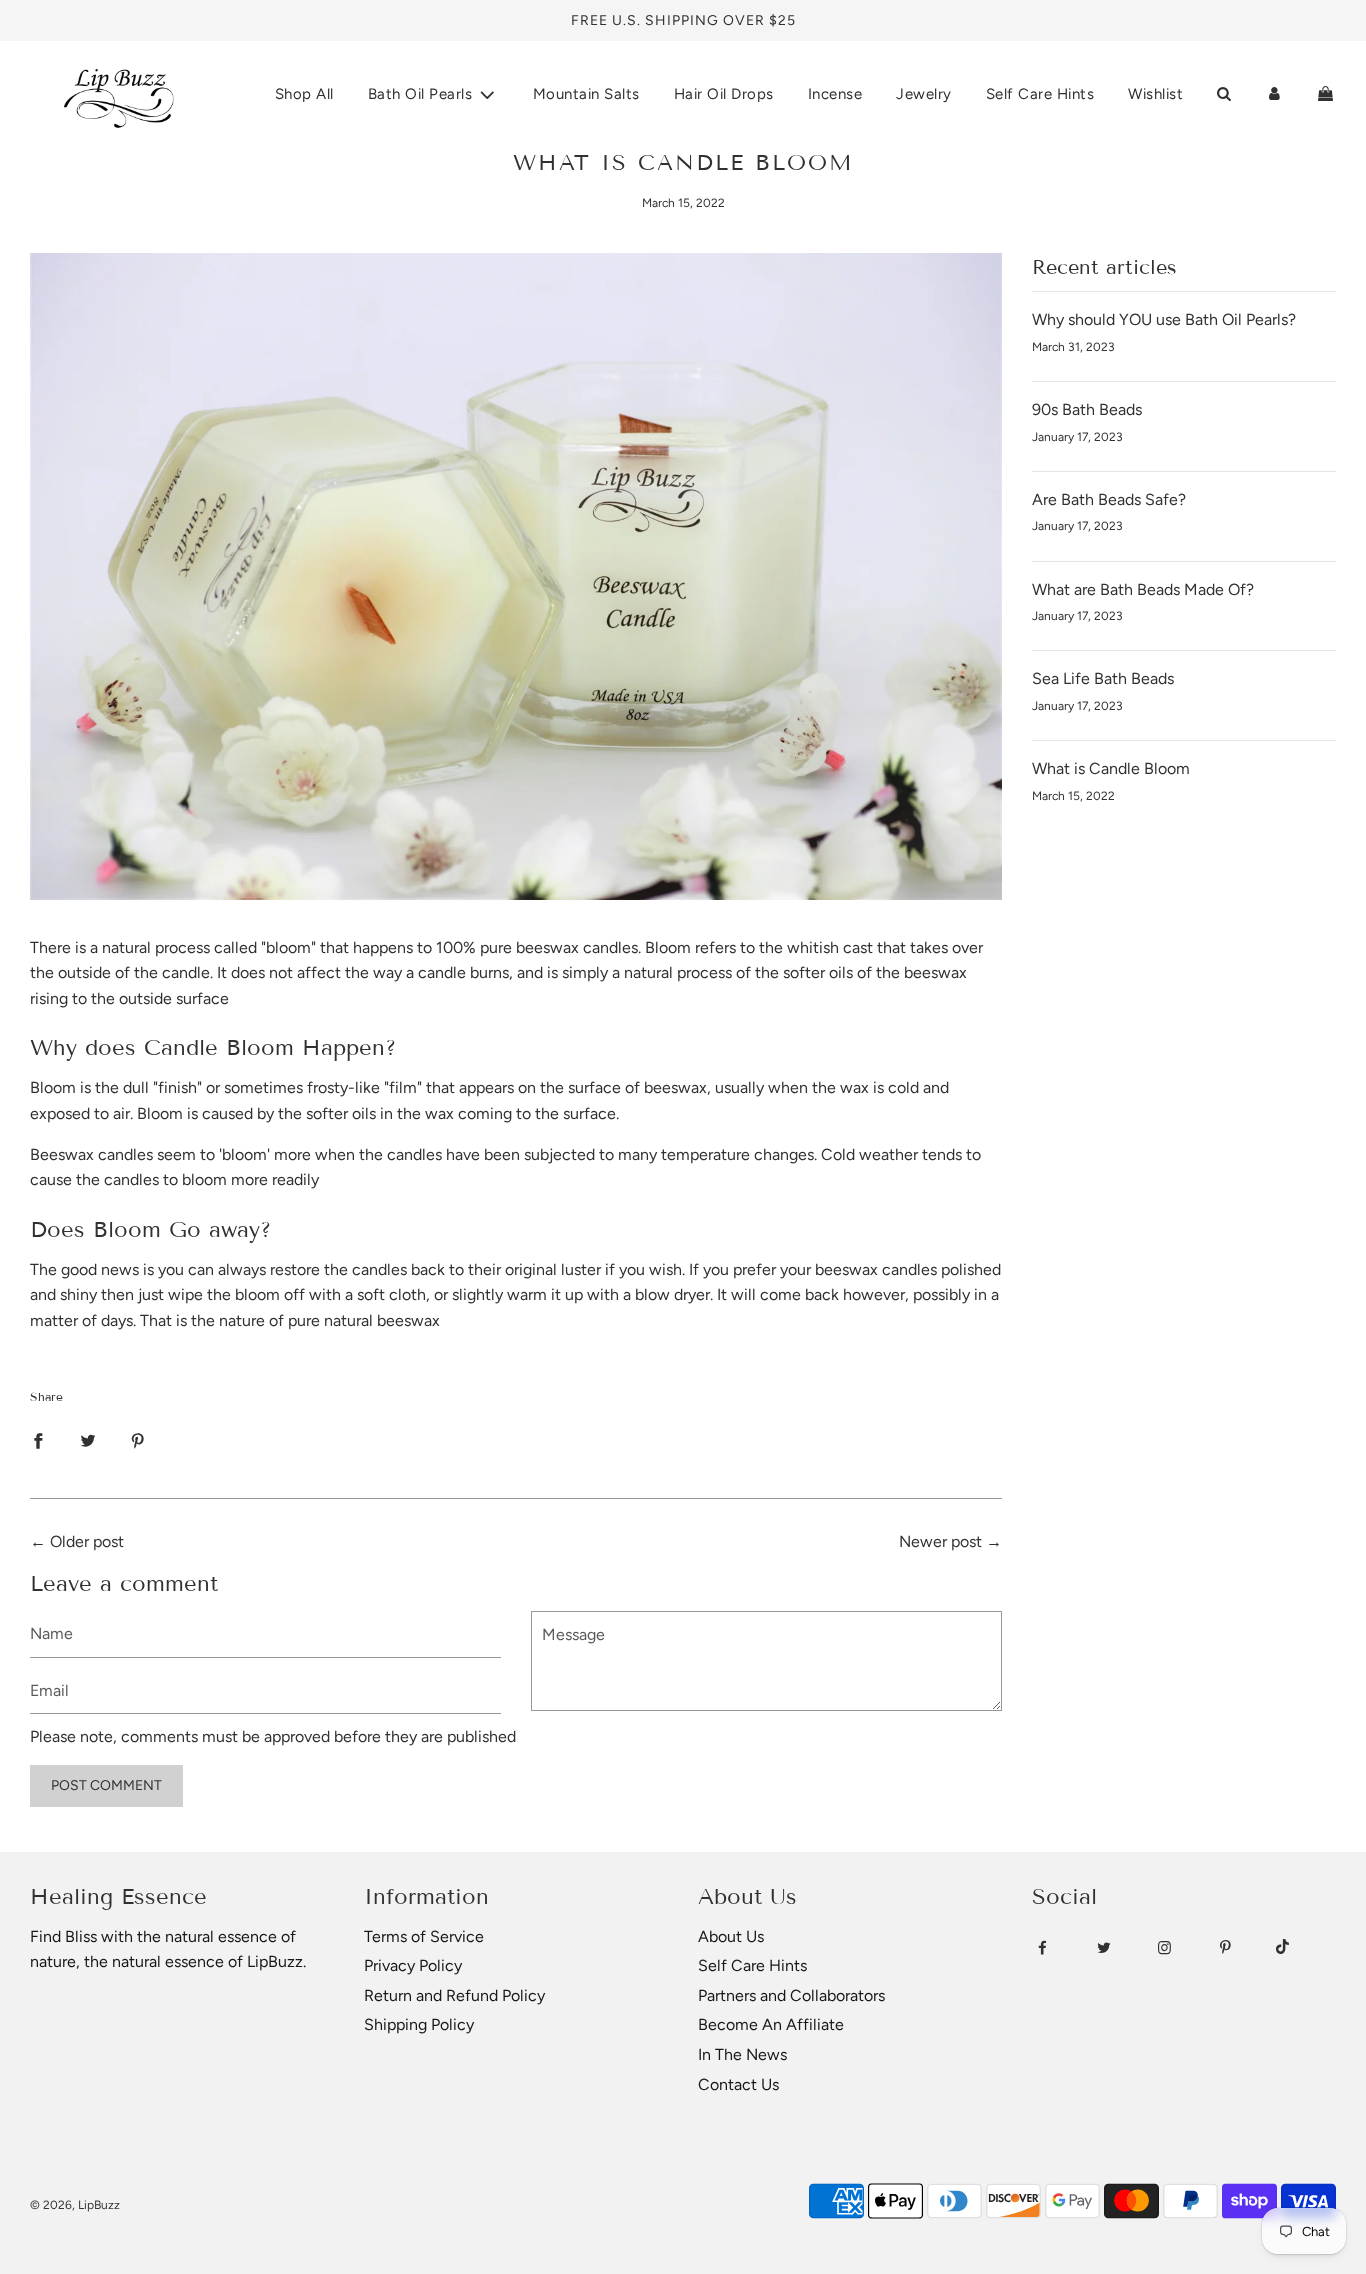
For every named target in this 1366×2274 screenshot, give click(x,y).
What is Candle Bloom (1111, 768)
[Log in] (1274, 94)
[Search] (1223, 94)
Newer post (940, 1541)
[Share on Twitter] (88, 1440)
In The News (742, 2054)
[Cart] (1325, 94)
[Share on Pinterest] (138, 1440)
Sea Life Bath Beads (1103, 678)
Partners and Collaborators (791, 1995)
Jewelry (924, 94)
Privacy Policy (413, 1965)
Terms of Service (424, 1936)
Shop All (304, 94)
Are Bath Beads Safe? (1109, 499)
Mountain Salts (586, 94)
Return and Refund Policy (454, 1995)
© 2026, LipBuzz (75, 2205)
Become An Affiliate (771, 2024)
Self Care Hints (1040, 94)
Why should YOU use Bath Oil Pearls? (1164, 319)
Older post (87, 1541)
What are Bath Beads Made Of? (1143, 589)
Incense (835, 94)
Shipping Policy (419, 2024)
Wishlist (1155, 94)
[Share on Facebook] (38, 1440)
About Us (731, 1936)
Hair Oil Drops (724, 94)
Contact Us (738, 2084)
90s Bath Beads (1087, 409)
